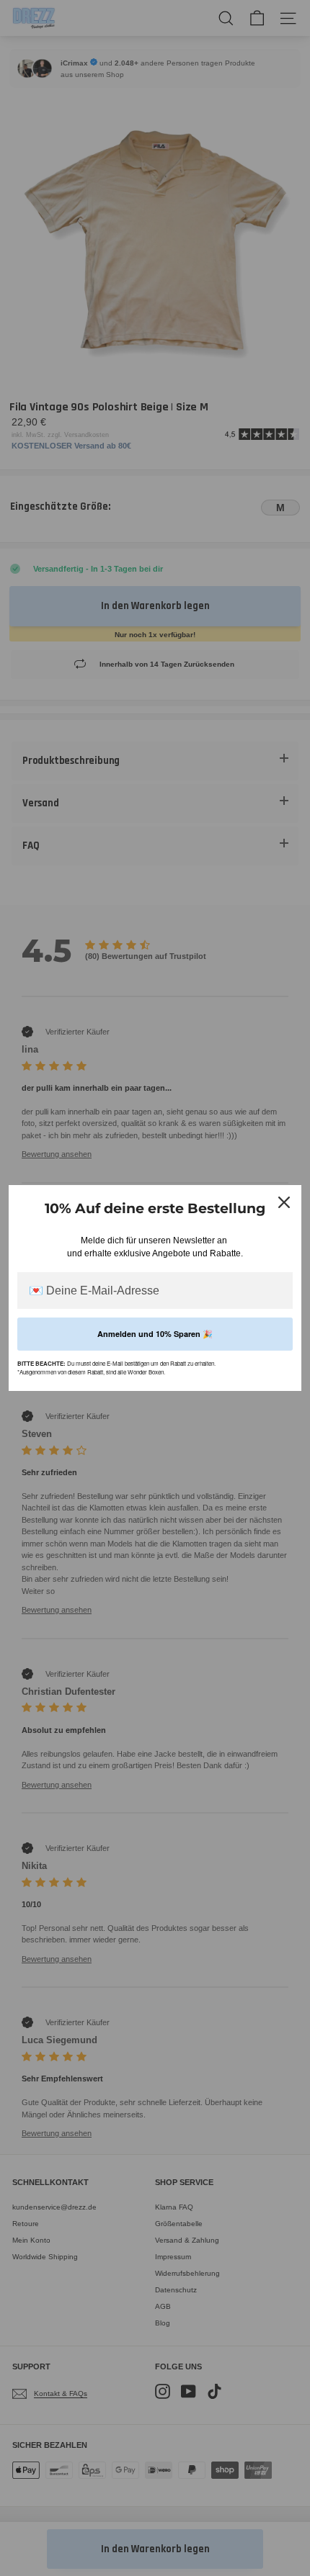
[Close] (284, 1202)
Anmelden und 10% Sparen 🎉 (155, 1334)
